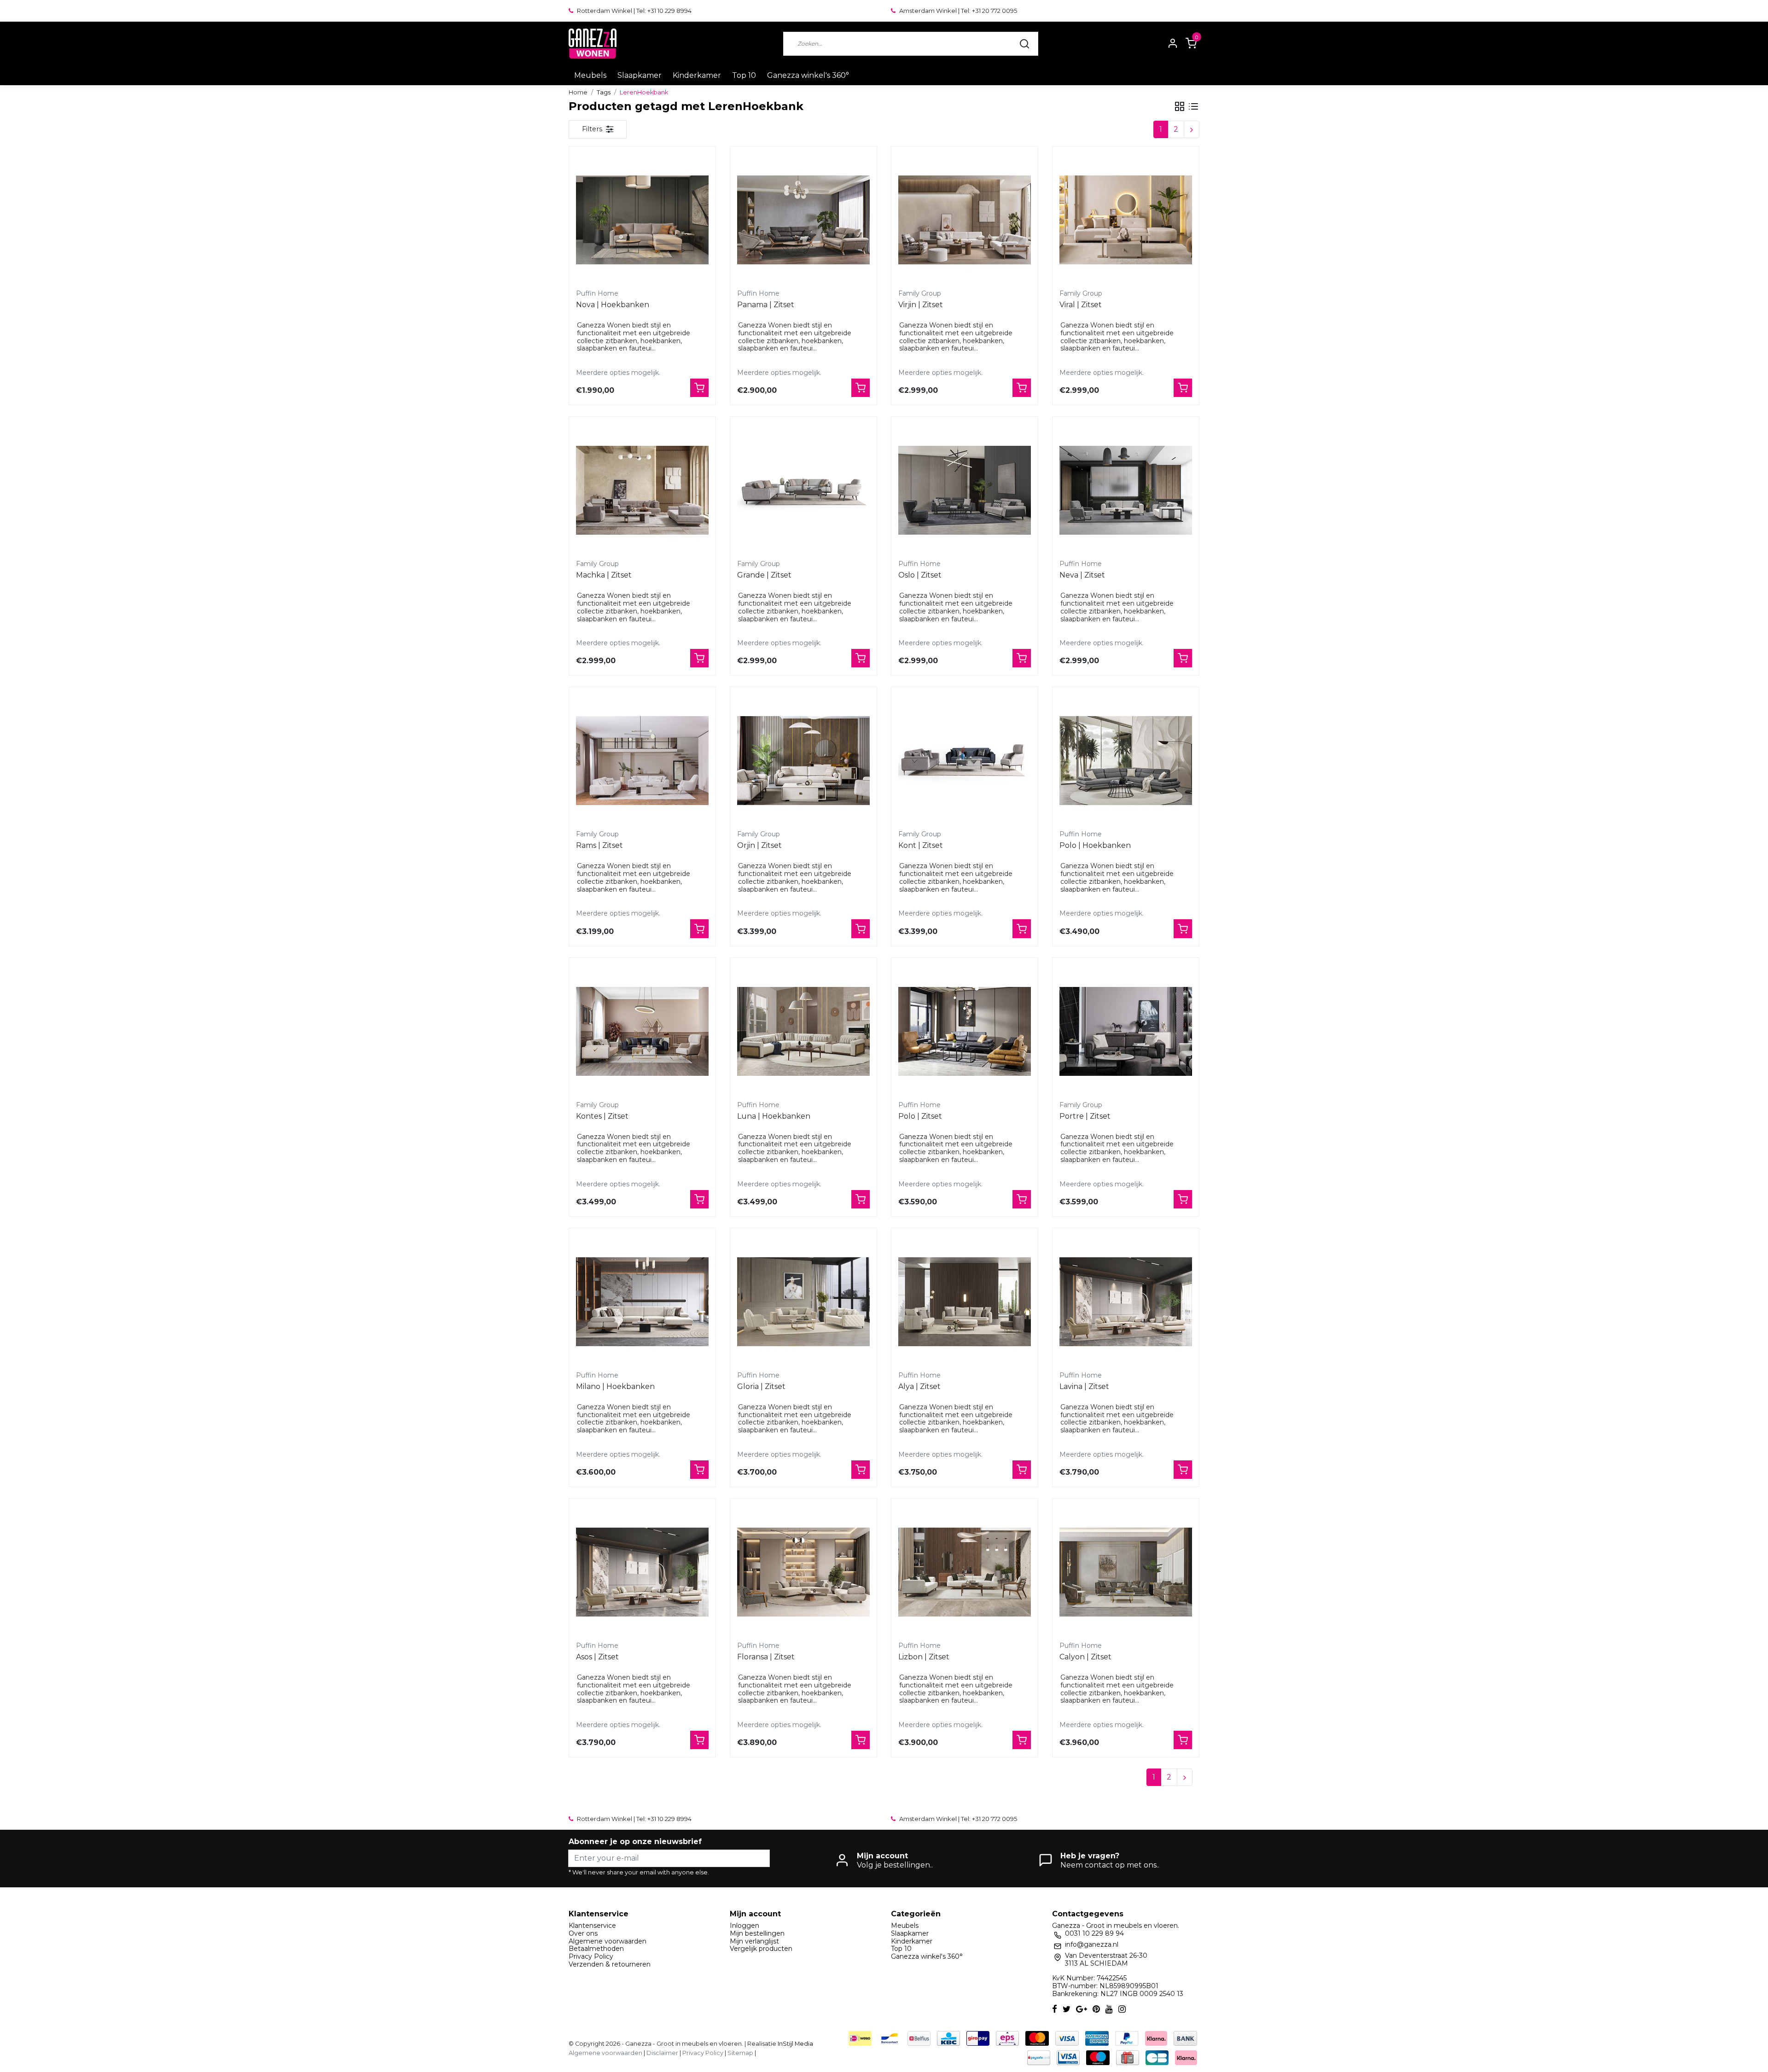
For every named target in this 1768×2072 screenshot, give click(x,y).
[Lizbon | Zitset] (965, 1572)
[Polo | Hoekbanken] (1126, 760)
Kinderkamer (697, 75)
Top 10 (744, 75)
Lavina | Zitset (1084, 1386)
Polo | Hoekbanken (1095, 845)
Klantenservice (592, 1926)
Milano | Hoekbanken (615, 1386)
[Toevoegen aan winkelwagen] (699, 388)
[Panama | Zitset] (803, 220)
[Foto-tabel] (1180, 106)
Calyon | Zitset (1085, 1657)
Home (578, 92)
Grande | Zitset (764, 575)
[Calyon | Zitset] (1126, 1572)
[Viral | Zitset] (1126, 220)
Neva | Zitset (1082, 575)
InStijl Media (795, 2044)
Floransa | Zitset (766, 1657)
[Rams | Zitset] (642, 760)
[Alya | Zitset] (965, 1302)
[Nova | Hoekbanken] (642, 220)
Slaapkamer (640, 75)
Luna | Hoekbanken (774, 1116)
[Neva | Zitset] (1126, 490)
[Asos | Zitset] (642, 1572)
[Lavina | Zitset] (1126, 1302)
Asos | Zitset (597, 1657)
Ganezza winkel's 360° (808, 75)
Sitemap (740, 2053)
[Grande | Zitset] (803, 490)
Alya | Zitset (919, 1386)
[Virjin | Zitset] (965, 220)
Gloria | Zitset (761, 1386)
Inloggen (744, 1926)
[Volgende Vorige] (1192, 129)
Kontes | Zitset (602, 1116)
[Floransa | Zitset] (803, 1572)
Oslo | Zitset (920, 575)
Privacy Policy (591, 1956)
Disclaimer (662, 2053)
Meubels (590, 75)
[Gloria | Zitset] (803, 1302)
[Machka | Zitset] (642, 490)
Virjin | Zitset (921, 305)
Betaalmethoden (596, 1949)
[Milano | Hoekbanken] (642, 1302)
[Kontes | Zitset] (642, 1031)
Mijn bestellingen (757, 1933)
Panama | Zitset (766, 305)
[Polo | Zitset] (965, 1031)
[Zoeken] (1024, 44)
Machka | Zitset (604, 575)
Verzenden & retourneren (610, 1964)
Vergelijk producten (761, 1949)
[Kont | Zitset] (965, 760)
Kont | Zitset (921, 845)
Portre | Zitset (1085, 1116)
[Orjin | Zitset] (803, 760)
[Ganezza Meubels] (593, 44)
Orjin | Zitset (759, 845)
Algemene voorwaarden (608, 1941)
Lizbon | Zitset (924, 1657)
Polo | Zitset (920, 1116)
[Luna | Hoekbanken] (803, 1031)
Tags (604, 92)
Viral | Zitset (1081, 305)
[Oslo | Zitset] (965, 490)
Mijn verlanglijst (754, 1941)
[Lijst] (1193, 106)
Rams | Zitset (599, 845)
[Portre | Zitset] (1126, 1031)
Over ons (583, 1933)
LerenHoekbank (644, 92)
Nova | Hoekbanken (613, 305)
